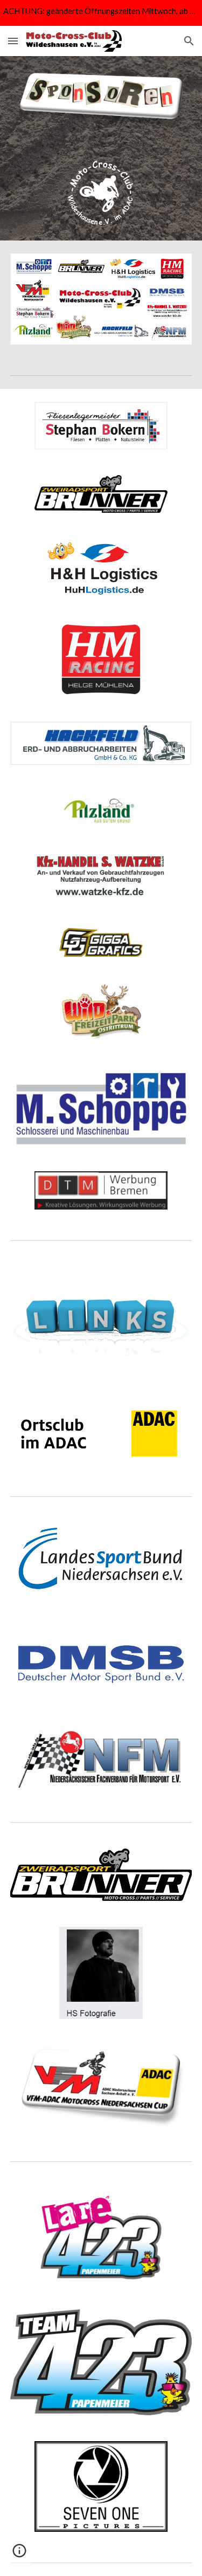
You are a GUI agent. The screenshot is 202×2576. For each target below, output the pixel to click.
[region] (101, 13)
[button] (13, 41)
